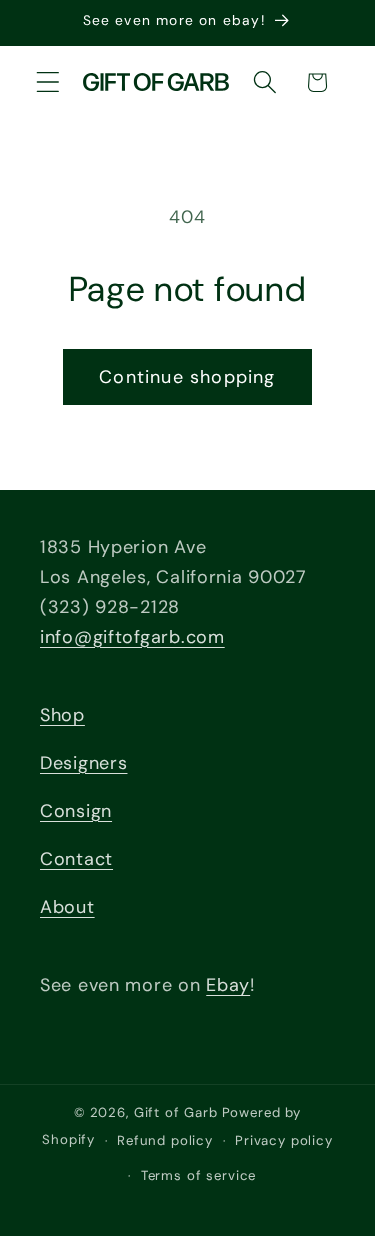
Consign (76, 811)
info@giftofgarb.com (132, 637)
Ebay (228, 985)
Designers (83, 763)
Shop (62, 715)
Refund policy (165, 1140)
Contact (76, 859)
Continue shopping (187, 377)
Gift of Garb (176, 1112)
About (67, 907)
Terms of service (198, 1175)
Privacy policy (284, 1140)
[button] (48, 82)
